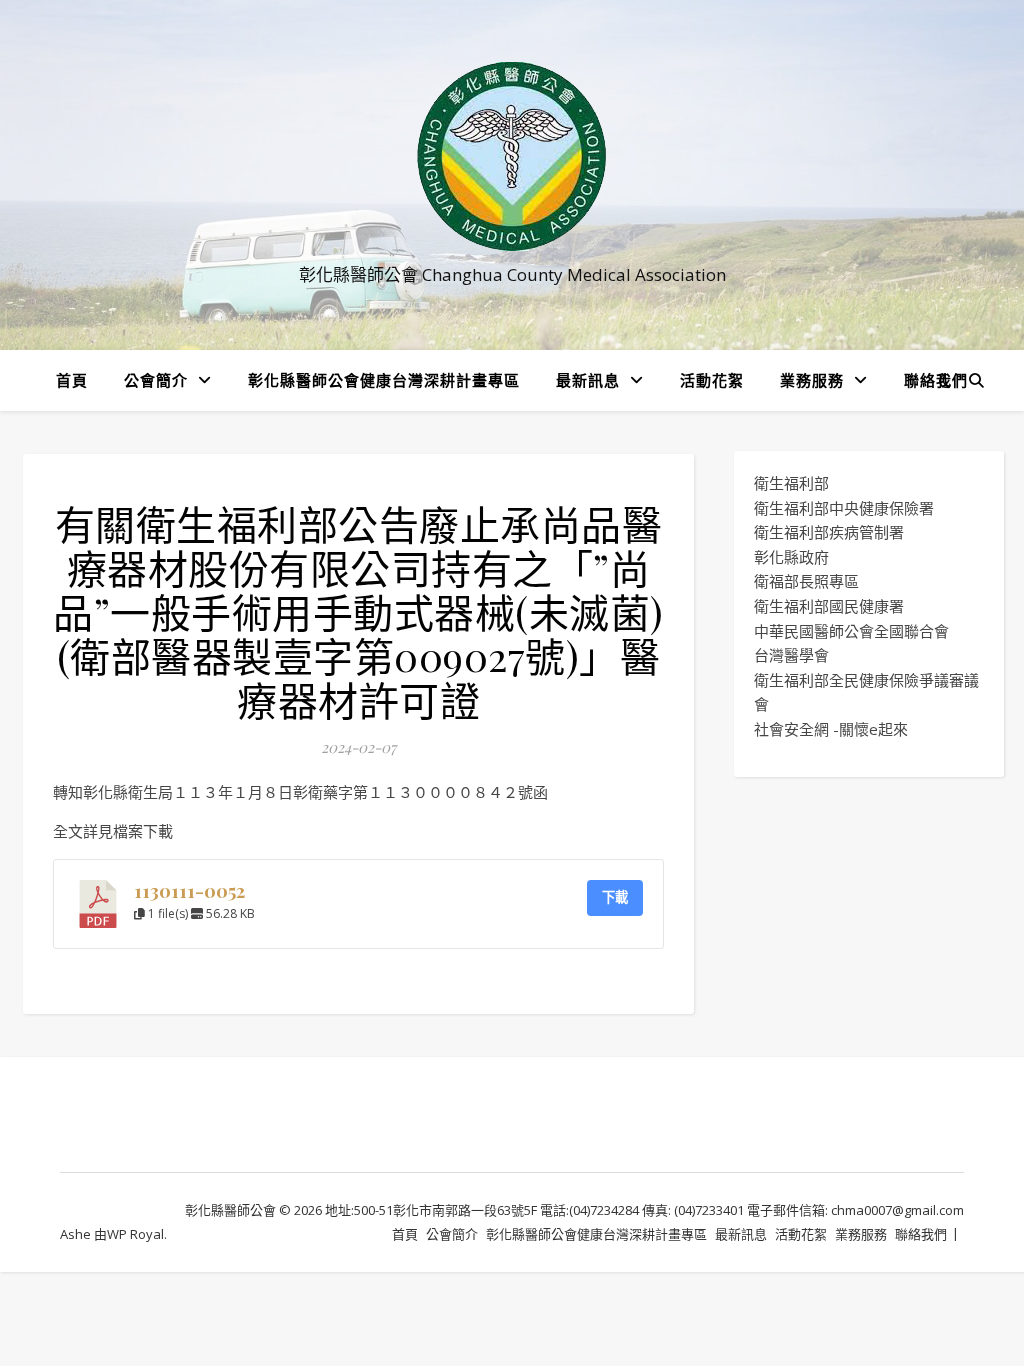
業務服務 (812, 380)
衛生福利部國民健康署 (829, 606)
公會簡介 (156, 380)
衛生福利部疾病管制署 (829, 532)
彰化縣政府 (791, 557)
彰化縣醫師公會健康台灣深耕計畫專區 (384, 380)
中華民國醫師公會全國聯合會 (851, 631)
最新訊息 (588, 380)
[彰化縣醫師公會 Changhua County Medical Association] (512, 156)
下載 (615, 897)
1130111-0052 (189, 890)
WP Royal (135, 1234)
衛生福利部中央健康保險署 (844, 508)
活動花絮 (712, 380)
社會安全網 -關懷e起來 (831, 729)
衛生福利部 (791, 483)
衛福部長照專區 (806, 581)
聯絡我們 (936, 380)
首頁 (72, 380)
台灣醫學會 (791, 655)
